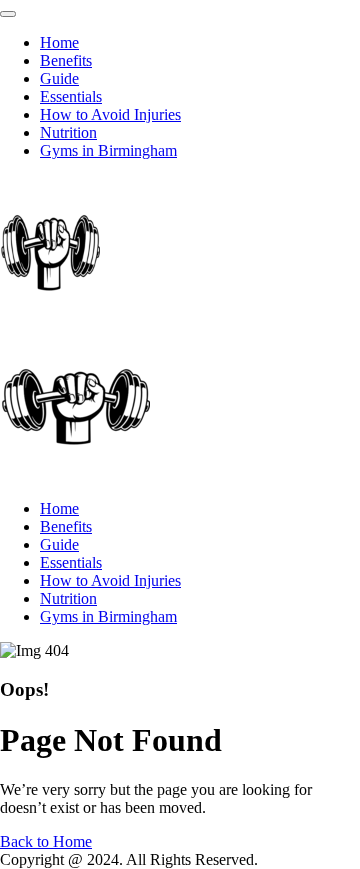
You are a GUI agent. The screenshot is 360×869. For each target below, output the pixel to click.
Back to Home (46, 841)
